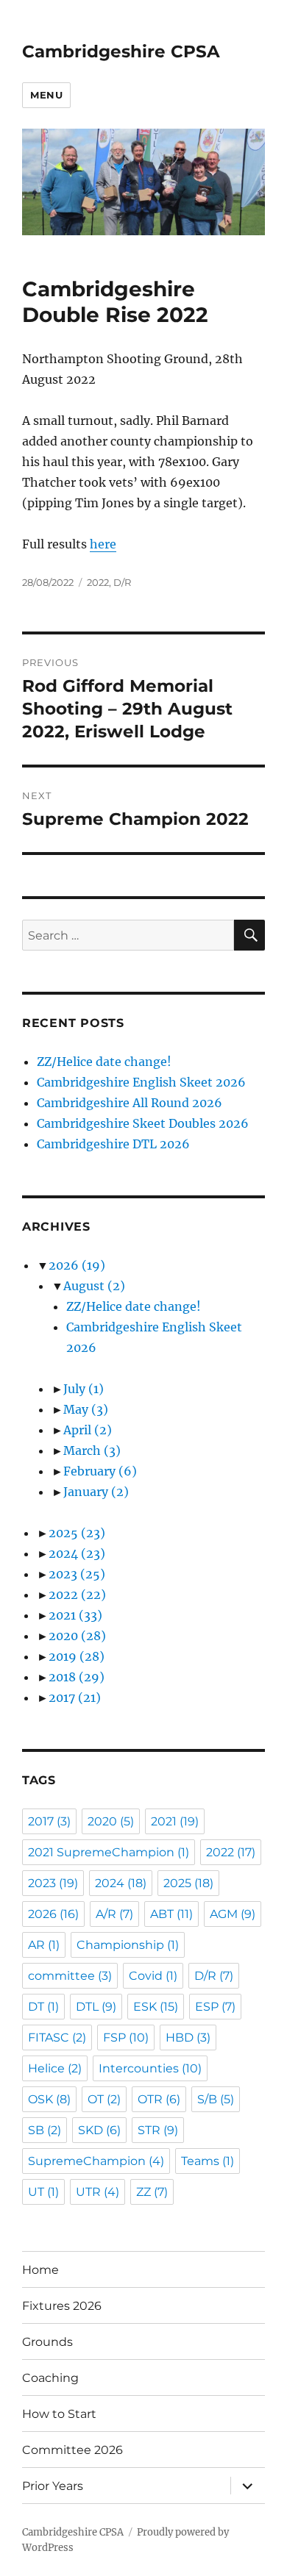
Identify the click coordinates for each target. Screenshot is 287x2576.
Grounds (47, 2342)
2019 (77, 1656)
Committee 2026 (72, 2450)
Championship (128, 1945)
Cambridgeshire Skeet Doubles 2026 (143, 1123)
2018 (77, 1677)
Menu (46, 95)
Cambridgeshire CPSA (121, 51)
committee (70, 1976)
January (96, 1492)
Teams (208, 2161)
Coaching (50, 2378)
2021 (75, 1615)
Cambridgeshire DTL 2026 (113, 1144)
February (100, 1471)
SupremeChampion (96, 2161)
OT (104, 2099)
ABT (171, 1914)
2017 (75, 1697)
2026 (77, 1265)
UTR (98, 2192)
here (103, 544)
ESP (215, 2007)
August (94, 1286)
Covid (153, 1976)
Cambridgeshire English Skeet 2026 (141, 1082)
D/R (122, 582)
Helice (55, 2068)
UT (43, 2192)
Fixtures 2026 (62, 2306)
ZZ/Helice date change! (104, 1062)
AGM (233, 1914)
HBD (188, 2037)
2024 (77, 1553)
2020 (77, 1636)
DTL (96, 2007)
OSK (49, 2099)
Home (40, 2270)
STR (158, 2130)
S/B (216, 2099)
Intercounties (150, 2068)
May (86, 1409)
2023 (77, 1574)
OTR (159, 2099)
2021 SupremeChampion (109, 1852)
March (92, 1450)
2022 (98, 582)
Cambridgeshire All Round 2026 (130, 1103)
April (88, 1430)
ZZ (152, 2192)
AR (44, 1945)
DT (43, 2007)
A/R (114, 1914)
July (84, 1389)
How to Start (59, 2414)
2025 (77, 1533)
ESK (156, 2007)
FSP (126, 2037)
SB (45, 2130)
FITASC (57, 2037)
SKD (99, 2130)
